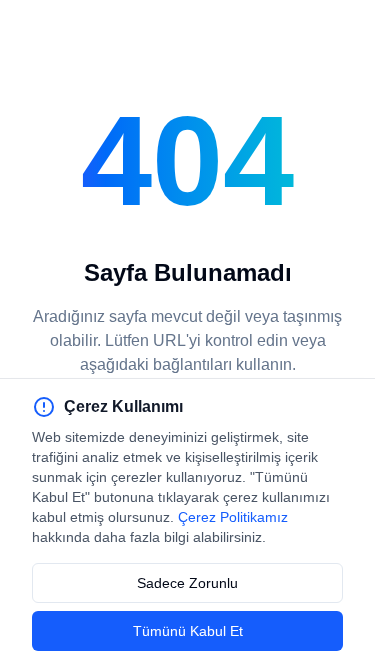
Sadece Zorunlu (187, 583)
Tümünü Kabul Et (188, 631)
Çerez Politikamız (233, 517)
